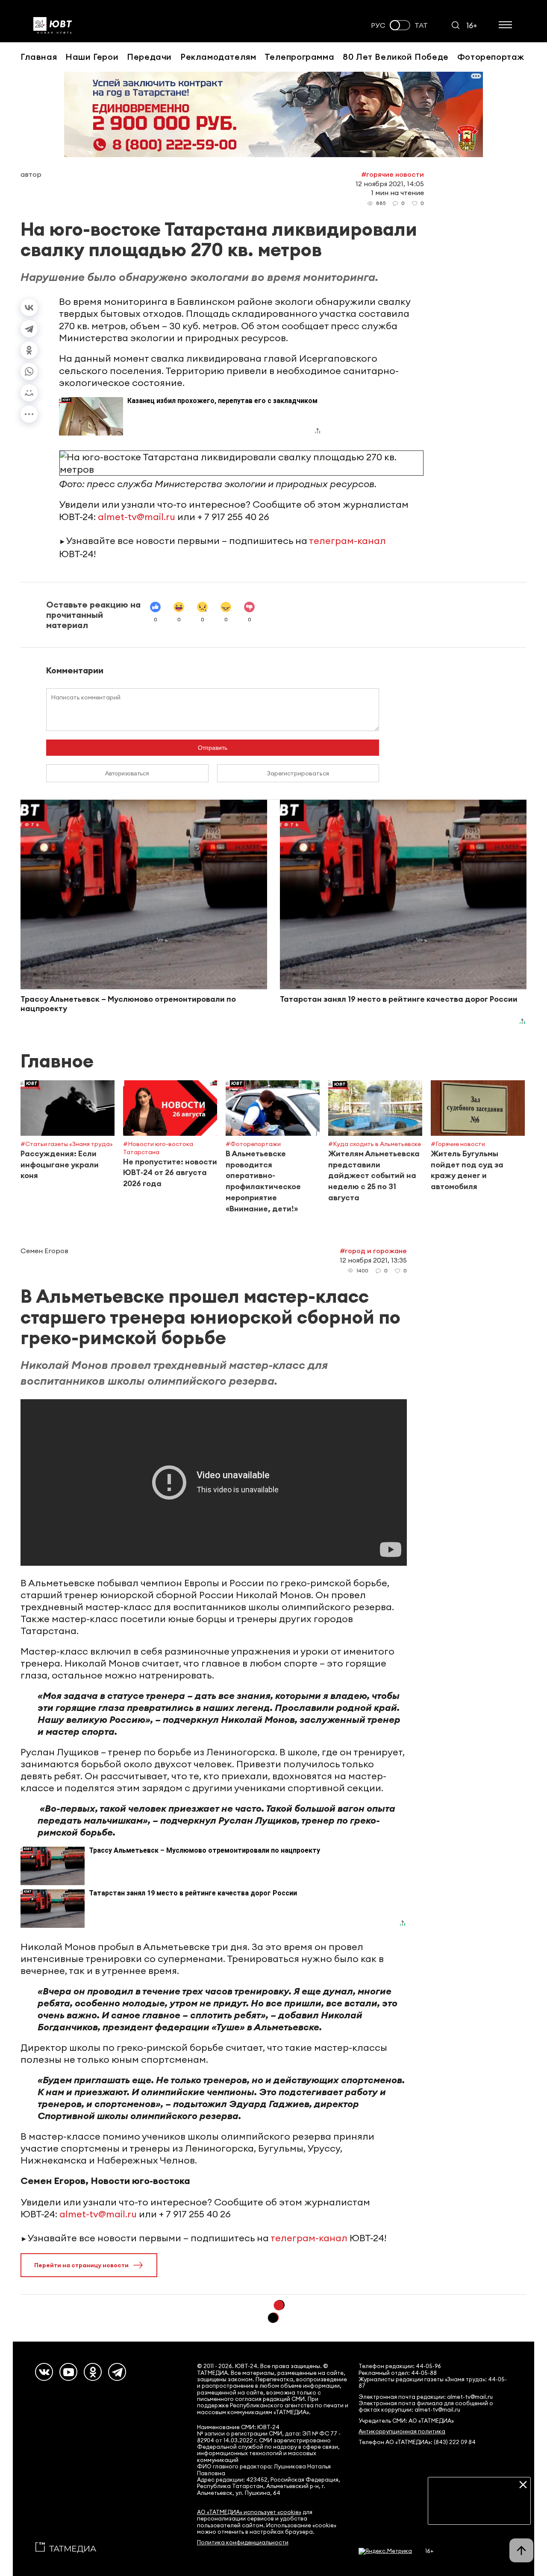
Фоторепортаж (491, 57)
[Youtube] (68, 2372)
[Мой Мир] (29, 393)
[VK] (44, 2372)
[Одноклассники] (29, 350)
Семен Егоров (44, 1251)
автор (31, 174)
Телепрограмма (299, 57)
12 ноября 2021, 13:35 (373, 1260)
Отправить (213, 748)
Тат (421, 25)
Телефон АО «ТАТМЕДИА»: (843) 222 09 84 (417, 2442)
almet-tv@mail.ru (137, 517)
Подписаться (479, 2512)
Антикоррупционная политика (402, 2431)
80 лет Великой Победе (396, 57)
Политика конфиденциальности (243, 2542)
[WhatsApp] (29, 371)
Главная (39, 57)
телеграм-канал (347, 541)
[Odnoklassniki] (93, 2372)
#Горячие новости (393, 174)
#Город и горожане (373, 1251)
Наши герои (92, 57)
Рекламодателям (218, 57)
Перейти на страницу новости (81, 2265)
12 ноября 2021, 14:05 (390, 184)
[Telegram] (29, 329)
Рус (378, 25)
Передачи (149, 57)
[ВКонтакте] (29, 307)
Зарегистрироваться (298, 773)
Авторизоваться (127, 773)
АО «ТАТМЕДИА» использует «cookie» (249, 2512)
